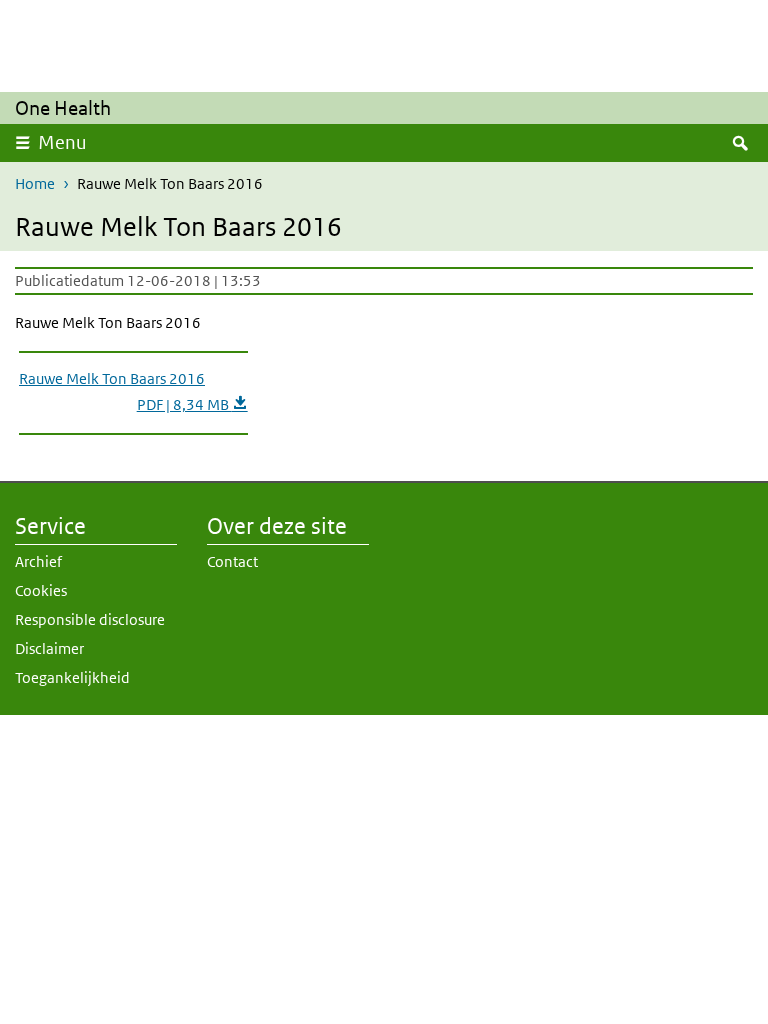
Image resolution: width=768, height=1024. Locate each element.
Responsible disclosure (90, 619)
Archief (38, 561)
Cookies (41, 590)
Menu (62, 142)
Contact (232, 561)
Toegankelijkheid (72, 677)
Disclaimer (49, 648)
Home (35, 183)
